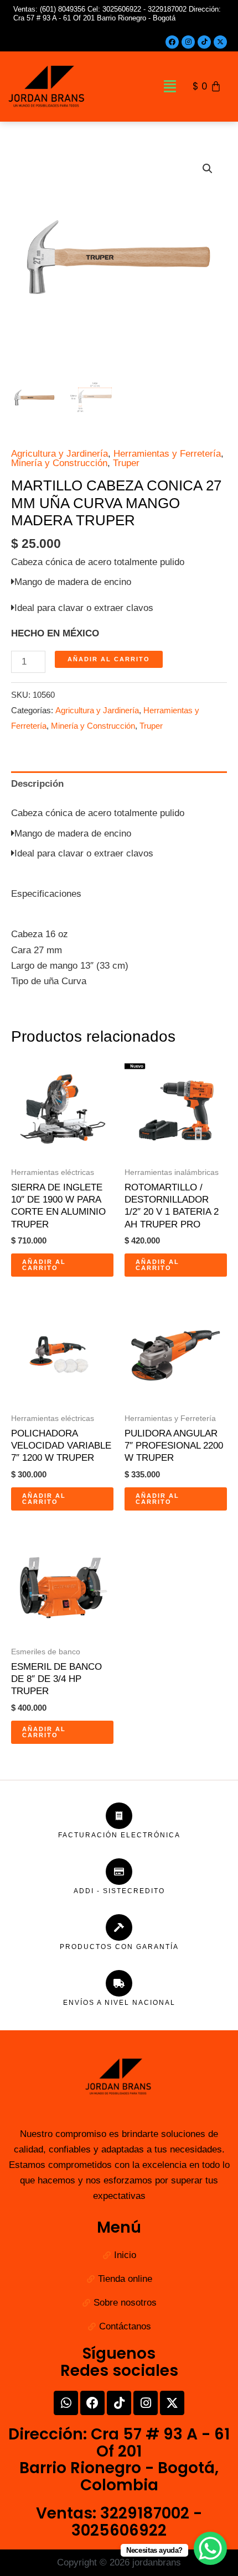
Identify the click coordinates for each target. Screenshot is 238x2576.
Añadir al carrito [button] (44, 1265)
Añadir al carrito (109, 659)
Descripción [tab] (37, 784)
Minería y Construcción (59, 463)
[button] (170, 87)
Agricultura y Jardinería (59, 454)
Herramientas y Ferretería (167, 454)
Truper (126, 463)
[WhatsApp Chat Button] (210, 2548)
